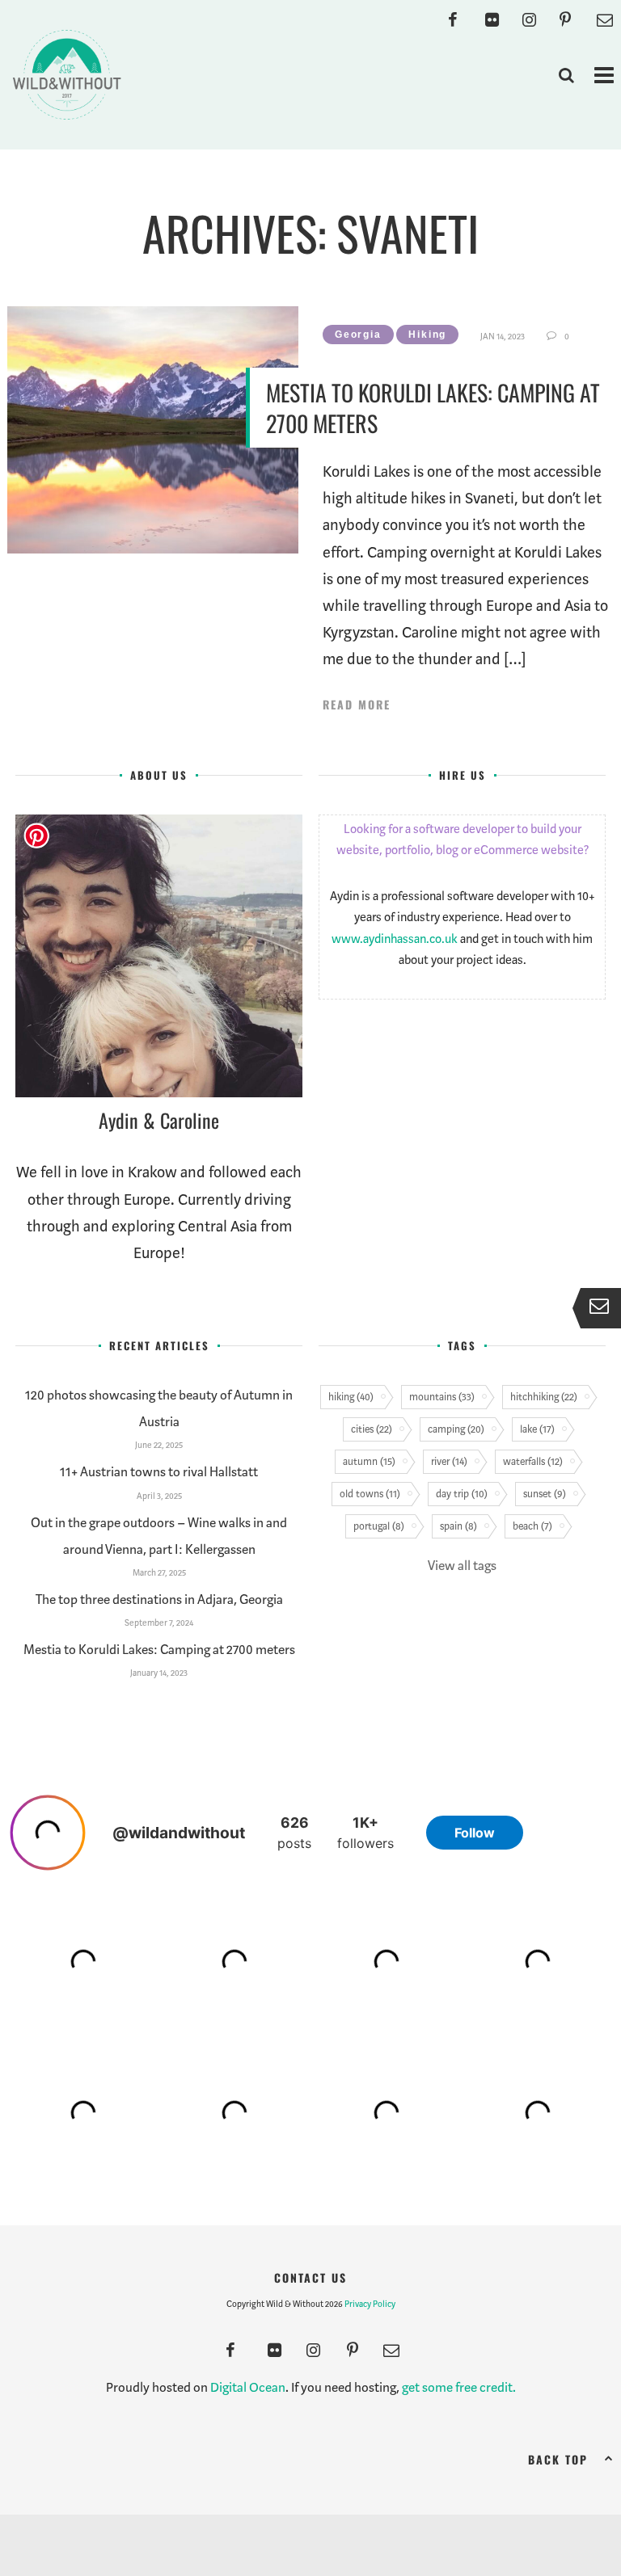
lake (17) (537, 1429)
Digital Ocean (248, 2387)
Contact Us (310, 2277)
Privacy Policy (370, 2304)
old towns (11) (370, 1494)
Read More (357, 705)
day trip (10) (462, 1494)
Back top (558, 2459)
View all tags (462, 1566)
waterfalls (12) (533, 1461)
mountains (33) (442, 1397)
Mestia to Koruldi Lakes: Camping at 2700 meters (433, 408)
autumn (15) (369, 1461)
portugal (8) (379, 1526)
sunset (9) (545, 1494)
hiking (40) (351, 1397)
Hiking (427, 335)
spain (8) (458, 1526)
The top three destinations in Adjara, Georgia (159, 1599)
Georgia (358, 335)
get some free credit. (459, 2387)
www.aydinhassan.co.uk (395, 939)
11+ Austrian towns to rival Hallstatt (159, 1472)
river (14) (449, 1461)
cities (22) (372, 1429)
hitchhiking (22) (544, 1397)
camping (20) (456, 1429)
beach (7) (532, 1526)
